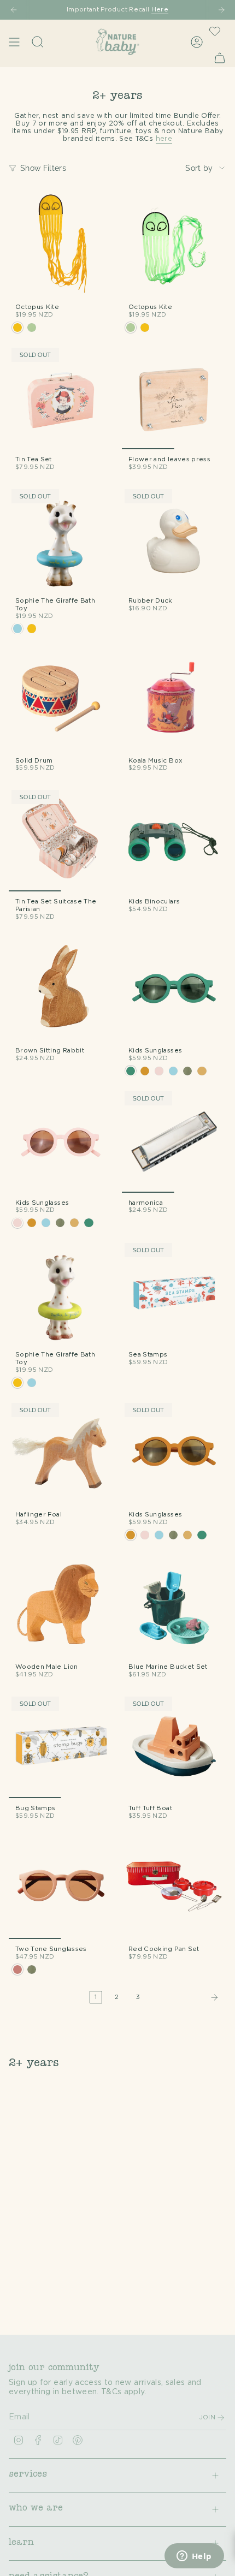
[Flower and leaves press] (174, 397)
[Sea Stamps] (174, 1292)
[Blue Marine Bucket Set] (174, 1605)
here (164, 139)
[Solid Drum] (61, 698)
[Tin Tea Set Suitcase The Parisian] (61, 839)
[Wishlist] (215, 31)
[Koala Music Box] (174, 698)
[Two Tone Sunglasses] (61, 1887)
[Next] (221, 10)
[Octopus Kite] (61, 245)
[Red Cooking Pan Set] (174, 1887)
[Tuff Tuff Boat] (174, 1746)
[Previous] (14, 10)
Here (160, 10)
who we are (36, 2509)
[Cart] (220, 58)
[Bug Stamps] (61, 1746)
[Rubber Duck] (174, 539)
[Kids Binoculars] (174, 839)
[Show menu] (14, 42)
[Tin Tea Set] (61, 397)
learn (21, 2543)
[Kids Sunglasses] (174, 988)
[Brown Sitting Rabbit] (61, 988)
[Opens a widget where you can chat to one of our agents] (194, 2557)
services (28, 2475)
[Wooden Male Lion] (61, 1605)
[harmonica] (174, 1141)
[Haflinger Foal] (61, 1452)
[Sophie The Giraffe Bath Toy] (61, 539)
